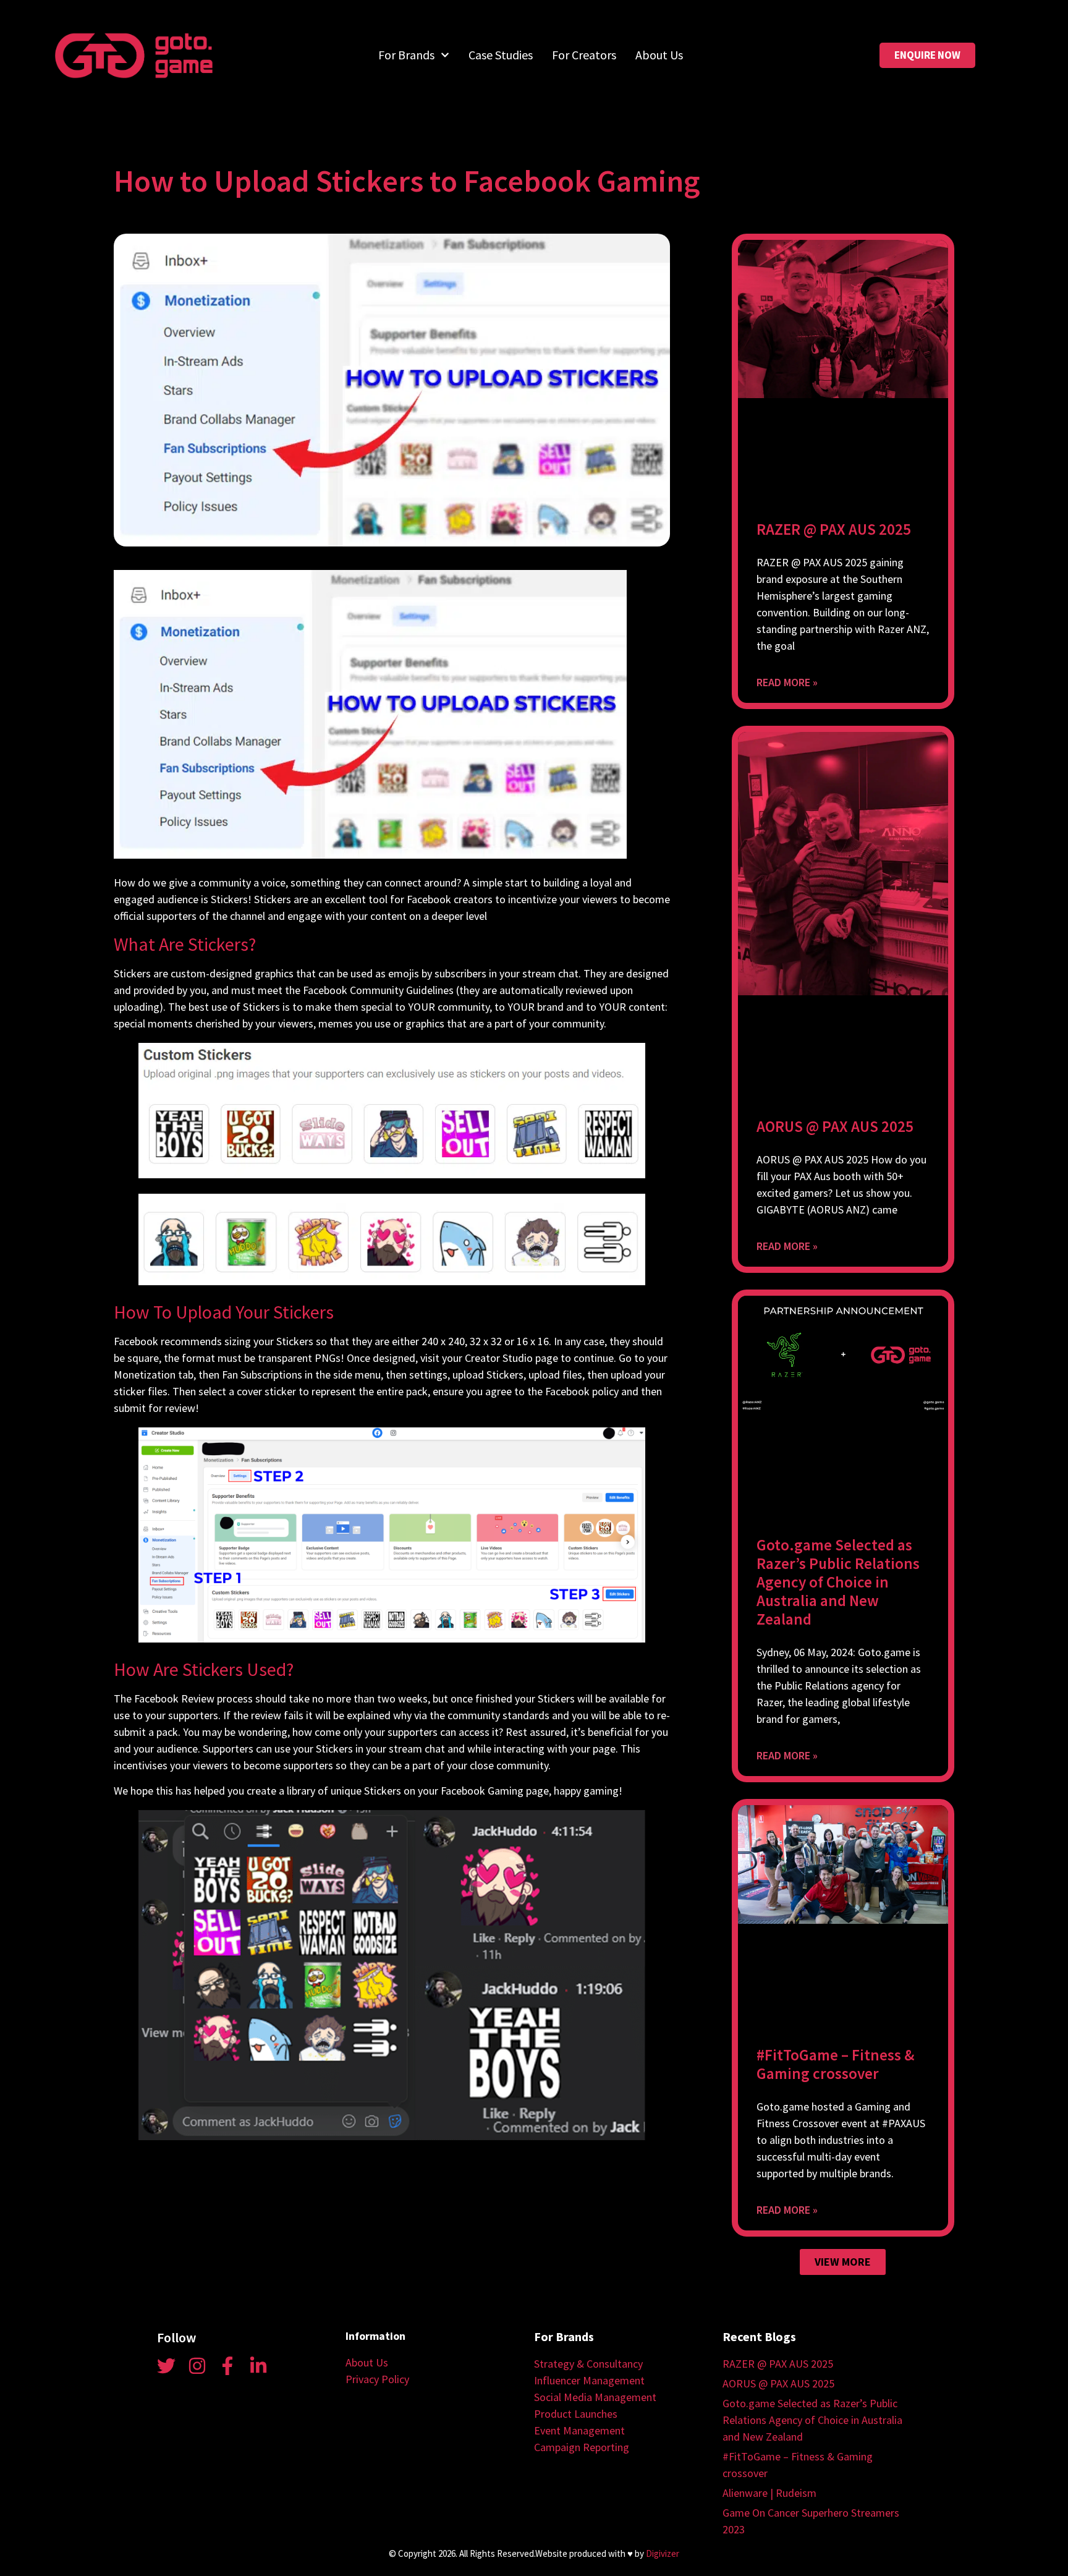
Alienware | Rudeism (769, 2493)
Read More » (787, 682)
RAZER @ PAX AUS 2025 (834, 529)
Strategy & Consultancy (588, 2364)
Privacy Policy (377, 2379)
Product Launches (576, 2414)
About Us (659, 55)
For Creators (584, 55)
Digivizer (663, 2553)
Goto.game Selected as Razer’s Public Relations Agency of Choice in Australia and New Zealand (838, 1582)
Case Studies (501, 55)
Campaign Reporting (582, 2447)
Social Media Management (595, 2397)
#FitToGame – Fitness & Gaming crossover (835, 2064)
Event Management (579, 2430)
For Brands (406, 55)
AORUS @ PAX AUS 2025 (835, 1126)
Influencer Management (589, 2380)
